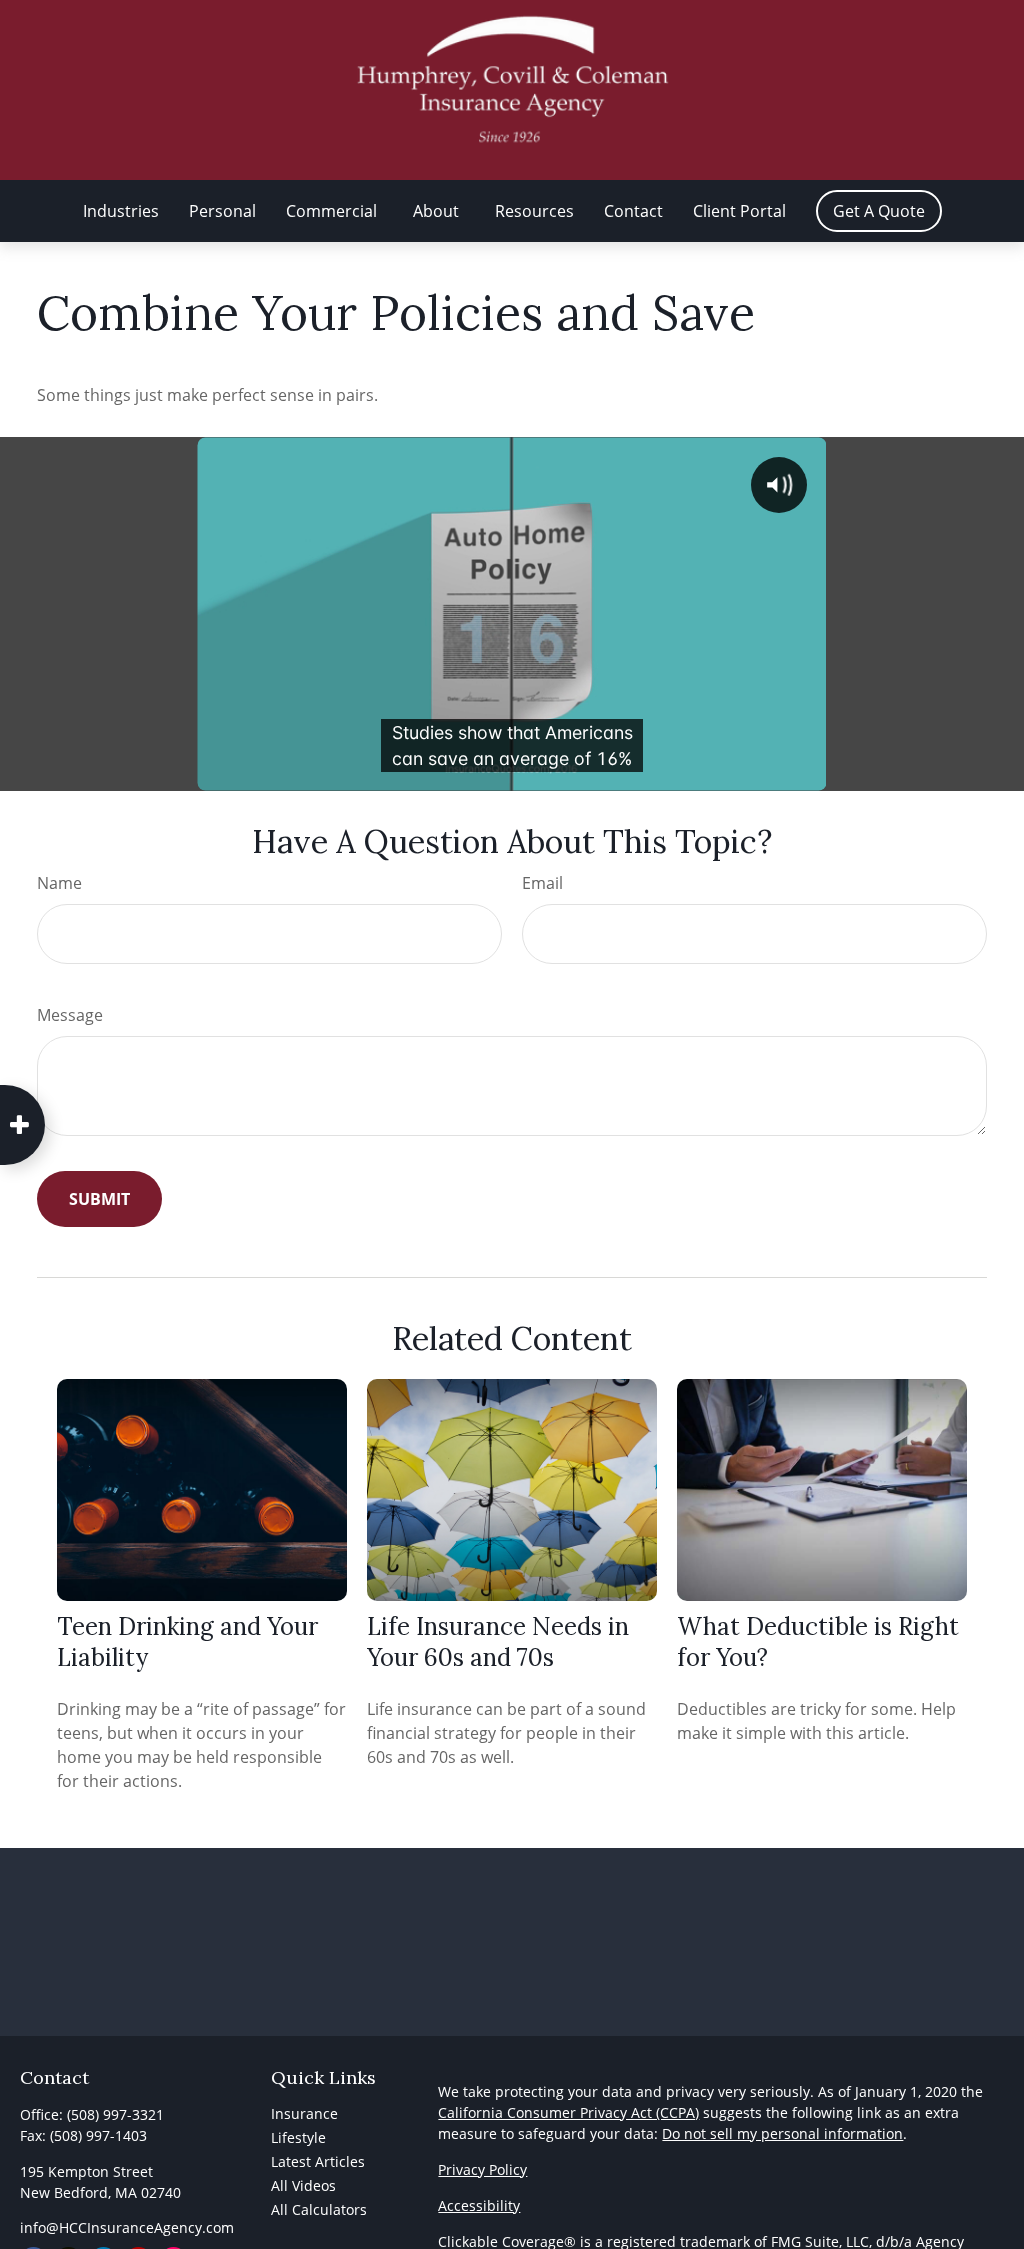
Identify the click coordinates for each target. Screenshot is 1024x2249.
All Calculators (319, 2209)
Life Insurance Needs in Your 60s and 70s (498, 1642)
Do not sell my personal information (782, 2133)
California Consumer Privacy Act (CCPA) (568, 2112)
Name (59, 883)
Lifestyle (298, 2137)
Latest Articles (318, 2161)
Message (70, 1015)
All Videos (303, 2185)
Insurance (304, 2113)
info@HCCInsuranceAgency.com (127, 2227)
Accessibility (479, 2205)
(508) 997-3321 (115, 2114)
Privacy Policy (482, 2169)
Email (542, 883)
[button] (121, 211)
